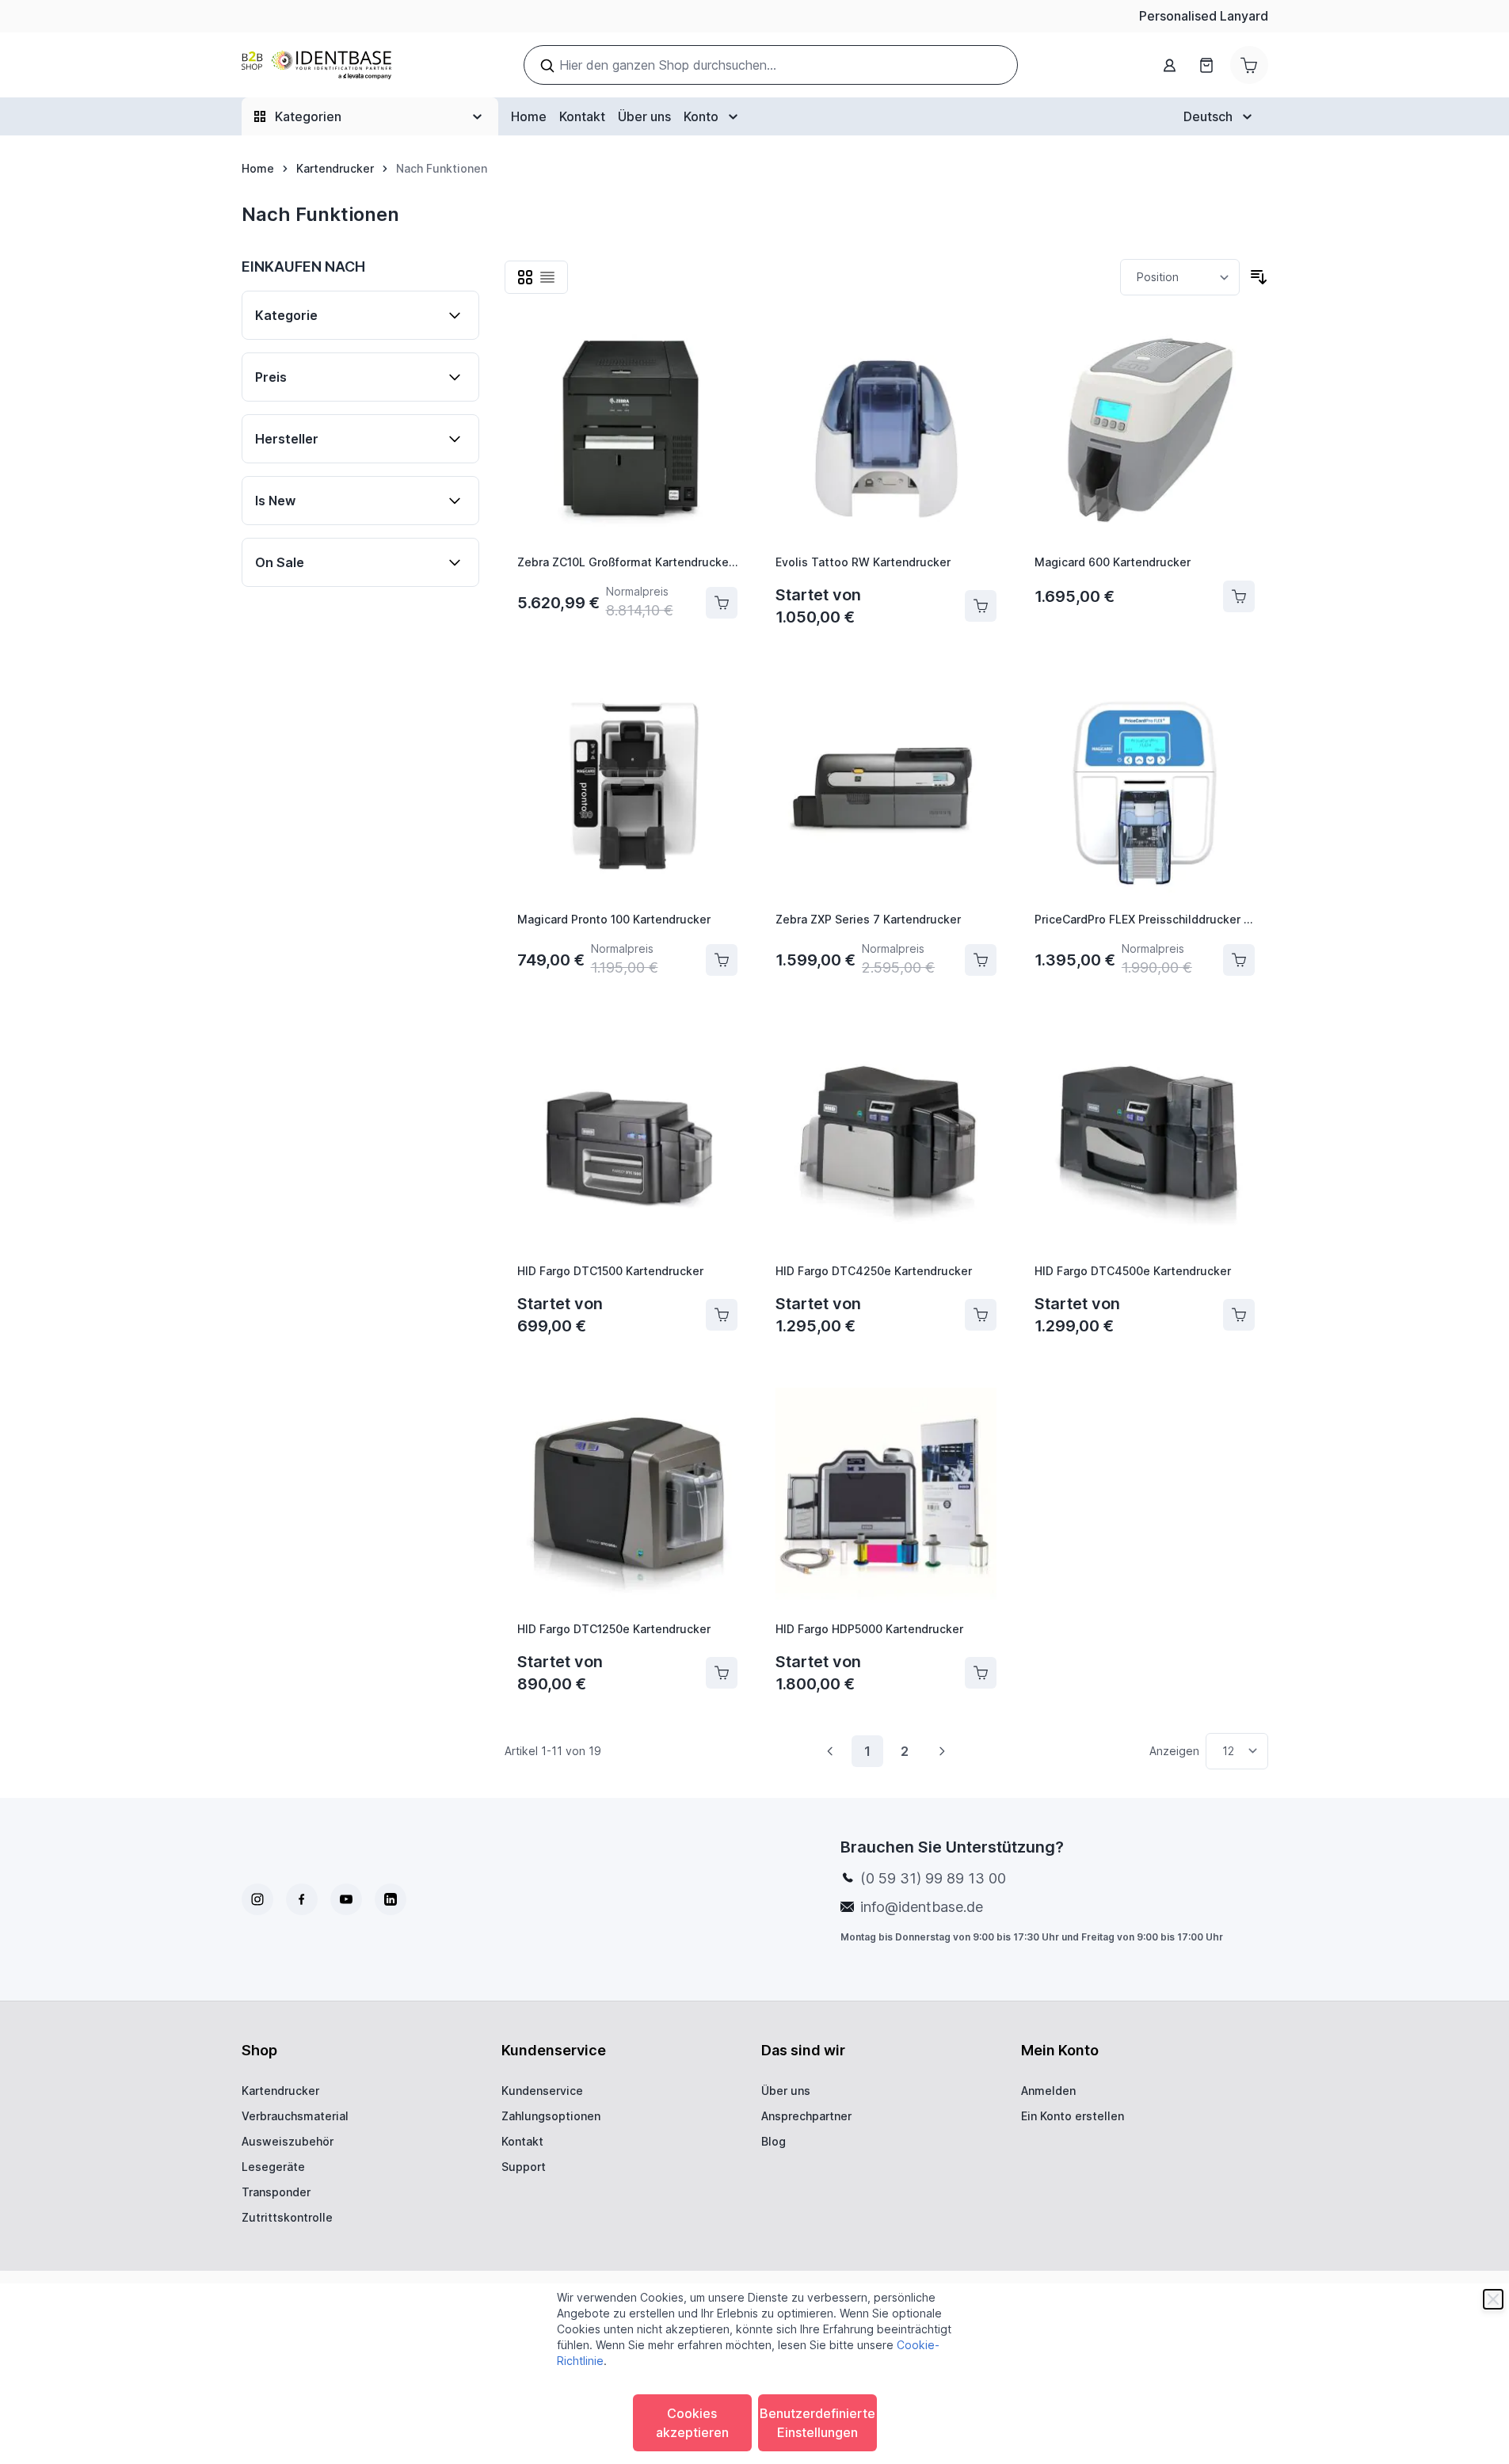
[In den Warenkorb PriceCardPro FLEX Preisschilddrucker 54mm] (1239, 960)
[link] (830, 1751)
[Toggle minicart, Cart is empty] (1249, 65)
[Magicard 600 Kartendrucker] (1145, 431)
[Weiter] (942, 1751)
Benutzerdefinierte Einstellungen (817, 2423)
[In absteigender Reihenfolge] (1259, 277)
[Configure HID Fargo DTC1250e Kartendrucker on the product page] (722, 1673)
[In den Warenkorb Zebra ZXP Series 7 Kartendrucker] (981, 960)
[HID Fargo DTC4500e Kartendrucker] (1145, 1140)
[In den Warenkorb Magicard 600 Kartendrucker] (1239, 596)
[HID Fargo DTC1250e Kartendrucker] (628, 1498)
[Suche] (547, 66)
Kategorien (308, 116)
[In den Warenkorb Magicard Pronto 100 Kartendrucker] (722, 960)
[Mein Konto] (1170, 65)
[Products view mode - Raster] (525, 277)
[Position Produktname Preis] (1180, 277)
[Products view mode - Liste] (547, 277)
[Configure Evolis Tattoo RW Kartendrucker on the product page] (981, 606)
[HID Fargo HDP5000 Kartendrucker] (886, 1498)
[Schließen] (1493, 2299)
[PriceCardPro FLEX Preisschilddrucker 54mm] (1145, 789)
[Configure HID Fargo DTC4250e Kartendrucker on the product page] (981, 1315)
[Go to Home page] (316, 65)
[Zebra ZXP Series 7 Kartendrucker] (886, 789)
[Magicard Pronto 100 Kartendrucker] (628, 789)
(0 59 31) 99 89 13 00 (933, 1878)
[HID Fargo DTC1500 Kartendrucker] (628, 1140)
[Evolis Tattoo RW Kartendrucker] (886, 431)
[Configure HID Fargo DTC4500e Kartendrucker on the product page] (1239, 1315)
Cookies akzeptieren (692, 2423)
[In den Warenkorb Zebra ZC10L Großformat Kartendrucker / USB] (722, 603)
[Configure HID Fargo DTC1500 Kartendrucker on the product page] (722, 1315)
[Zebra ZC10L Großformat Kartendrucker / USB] (628, 431)
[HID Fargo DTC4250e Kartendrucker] (886, 1140)
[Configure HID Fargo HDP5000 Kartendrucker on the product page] (981, 1673)
